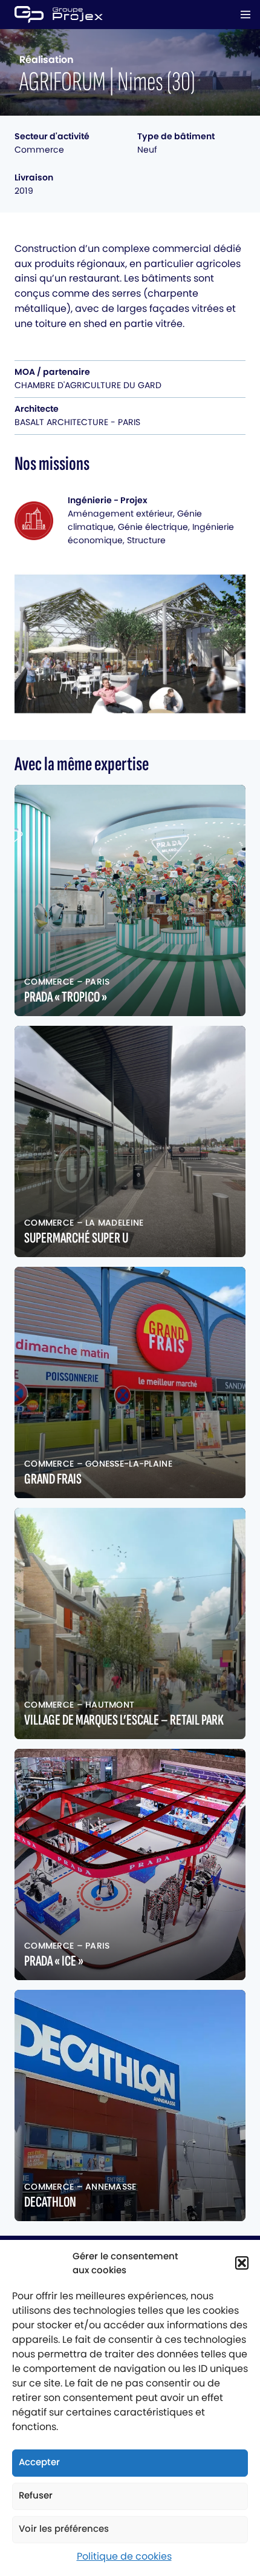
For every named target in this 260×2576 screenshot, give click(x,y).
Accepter (39, 2462)
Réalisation (47, 60)
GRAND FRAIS (53, 1479)
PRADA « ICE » (54, 1961)
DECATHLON (50, 2202)
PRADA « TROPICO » (66, 997)
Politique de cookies (124, 2556)
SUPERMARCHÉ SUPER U (76, 1238)
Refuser (36, 2495)
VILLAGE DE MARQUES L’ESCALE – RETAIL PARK (124, 1720)
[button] (242, 2263)
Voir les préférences (64, 2528)
